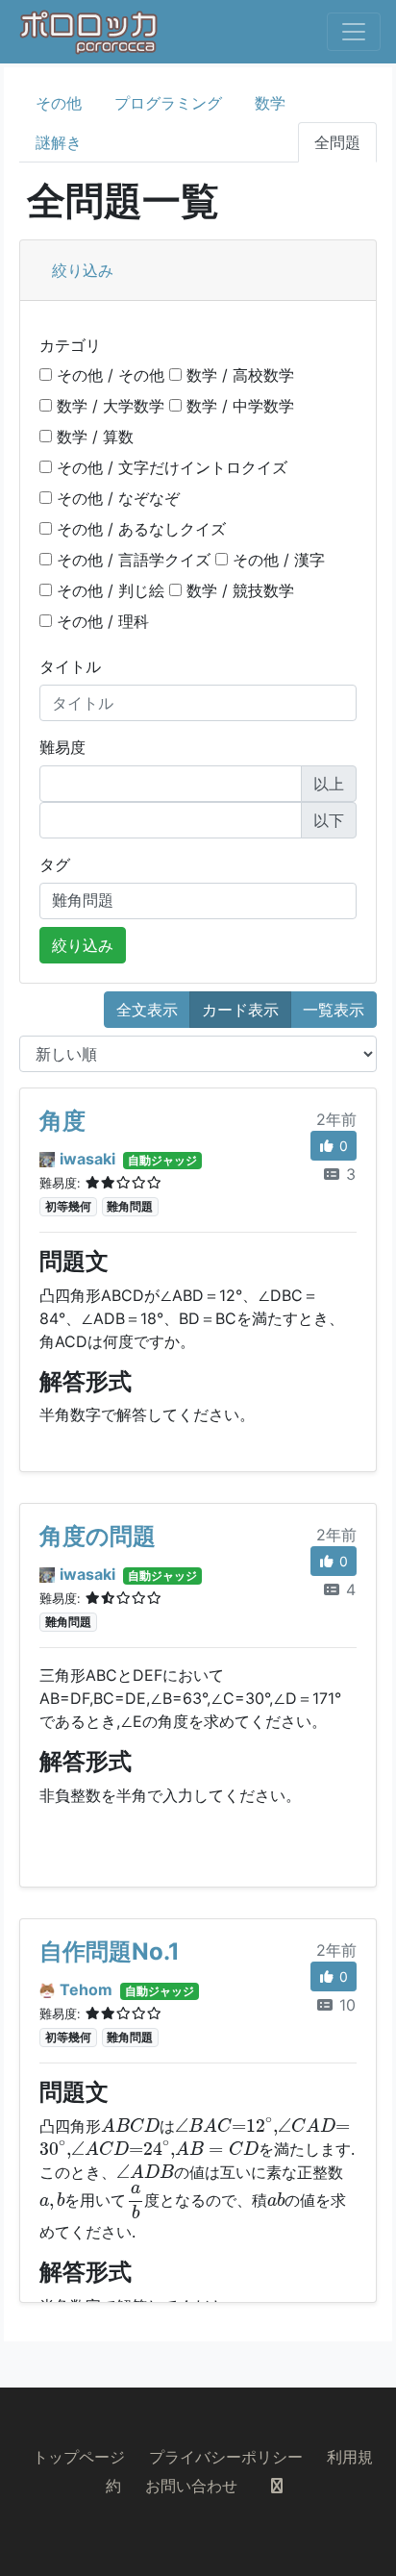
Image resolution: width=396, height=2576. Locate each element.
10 (345, 2005)
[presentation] (130, 2125)
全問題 (337, 142)
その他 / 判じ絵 (108, 590)
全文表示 (147, 1010)
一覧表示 (334, 1010)
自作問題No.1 (110, 1951)
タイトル (70, 666)
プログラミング (168, 103)
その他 (59, 103)
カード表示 (240, 1010)
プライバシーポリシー (226, 2457)
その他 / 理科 (100, 621)
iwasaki (87, 1159)
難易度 (62, 747)
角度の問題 (98, 1536)
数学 (270, 103)
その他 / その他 (108, 375)
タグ (55, 864)
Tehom (86, 1989)
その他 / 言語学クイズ (131, 560)
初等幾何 (68, 1206)
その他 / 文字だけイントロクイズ (170, 467)
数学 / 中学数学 (238, 406)
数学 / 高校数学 (238, 375)
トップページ (79, 2457)
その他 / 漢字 (276, 560)
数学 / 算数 (93, 437)
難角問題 (130, 1206)
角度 (62, 1121)
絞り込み (83, 270)
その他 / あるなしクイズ (139, 529)
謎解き (59, 142)
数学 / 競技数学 (238, 590)
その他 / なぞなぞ (116, 498)
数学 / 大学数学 (108, 406)
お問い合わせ (191, 2486)
